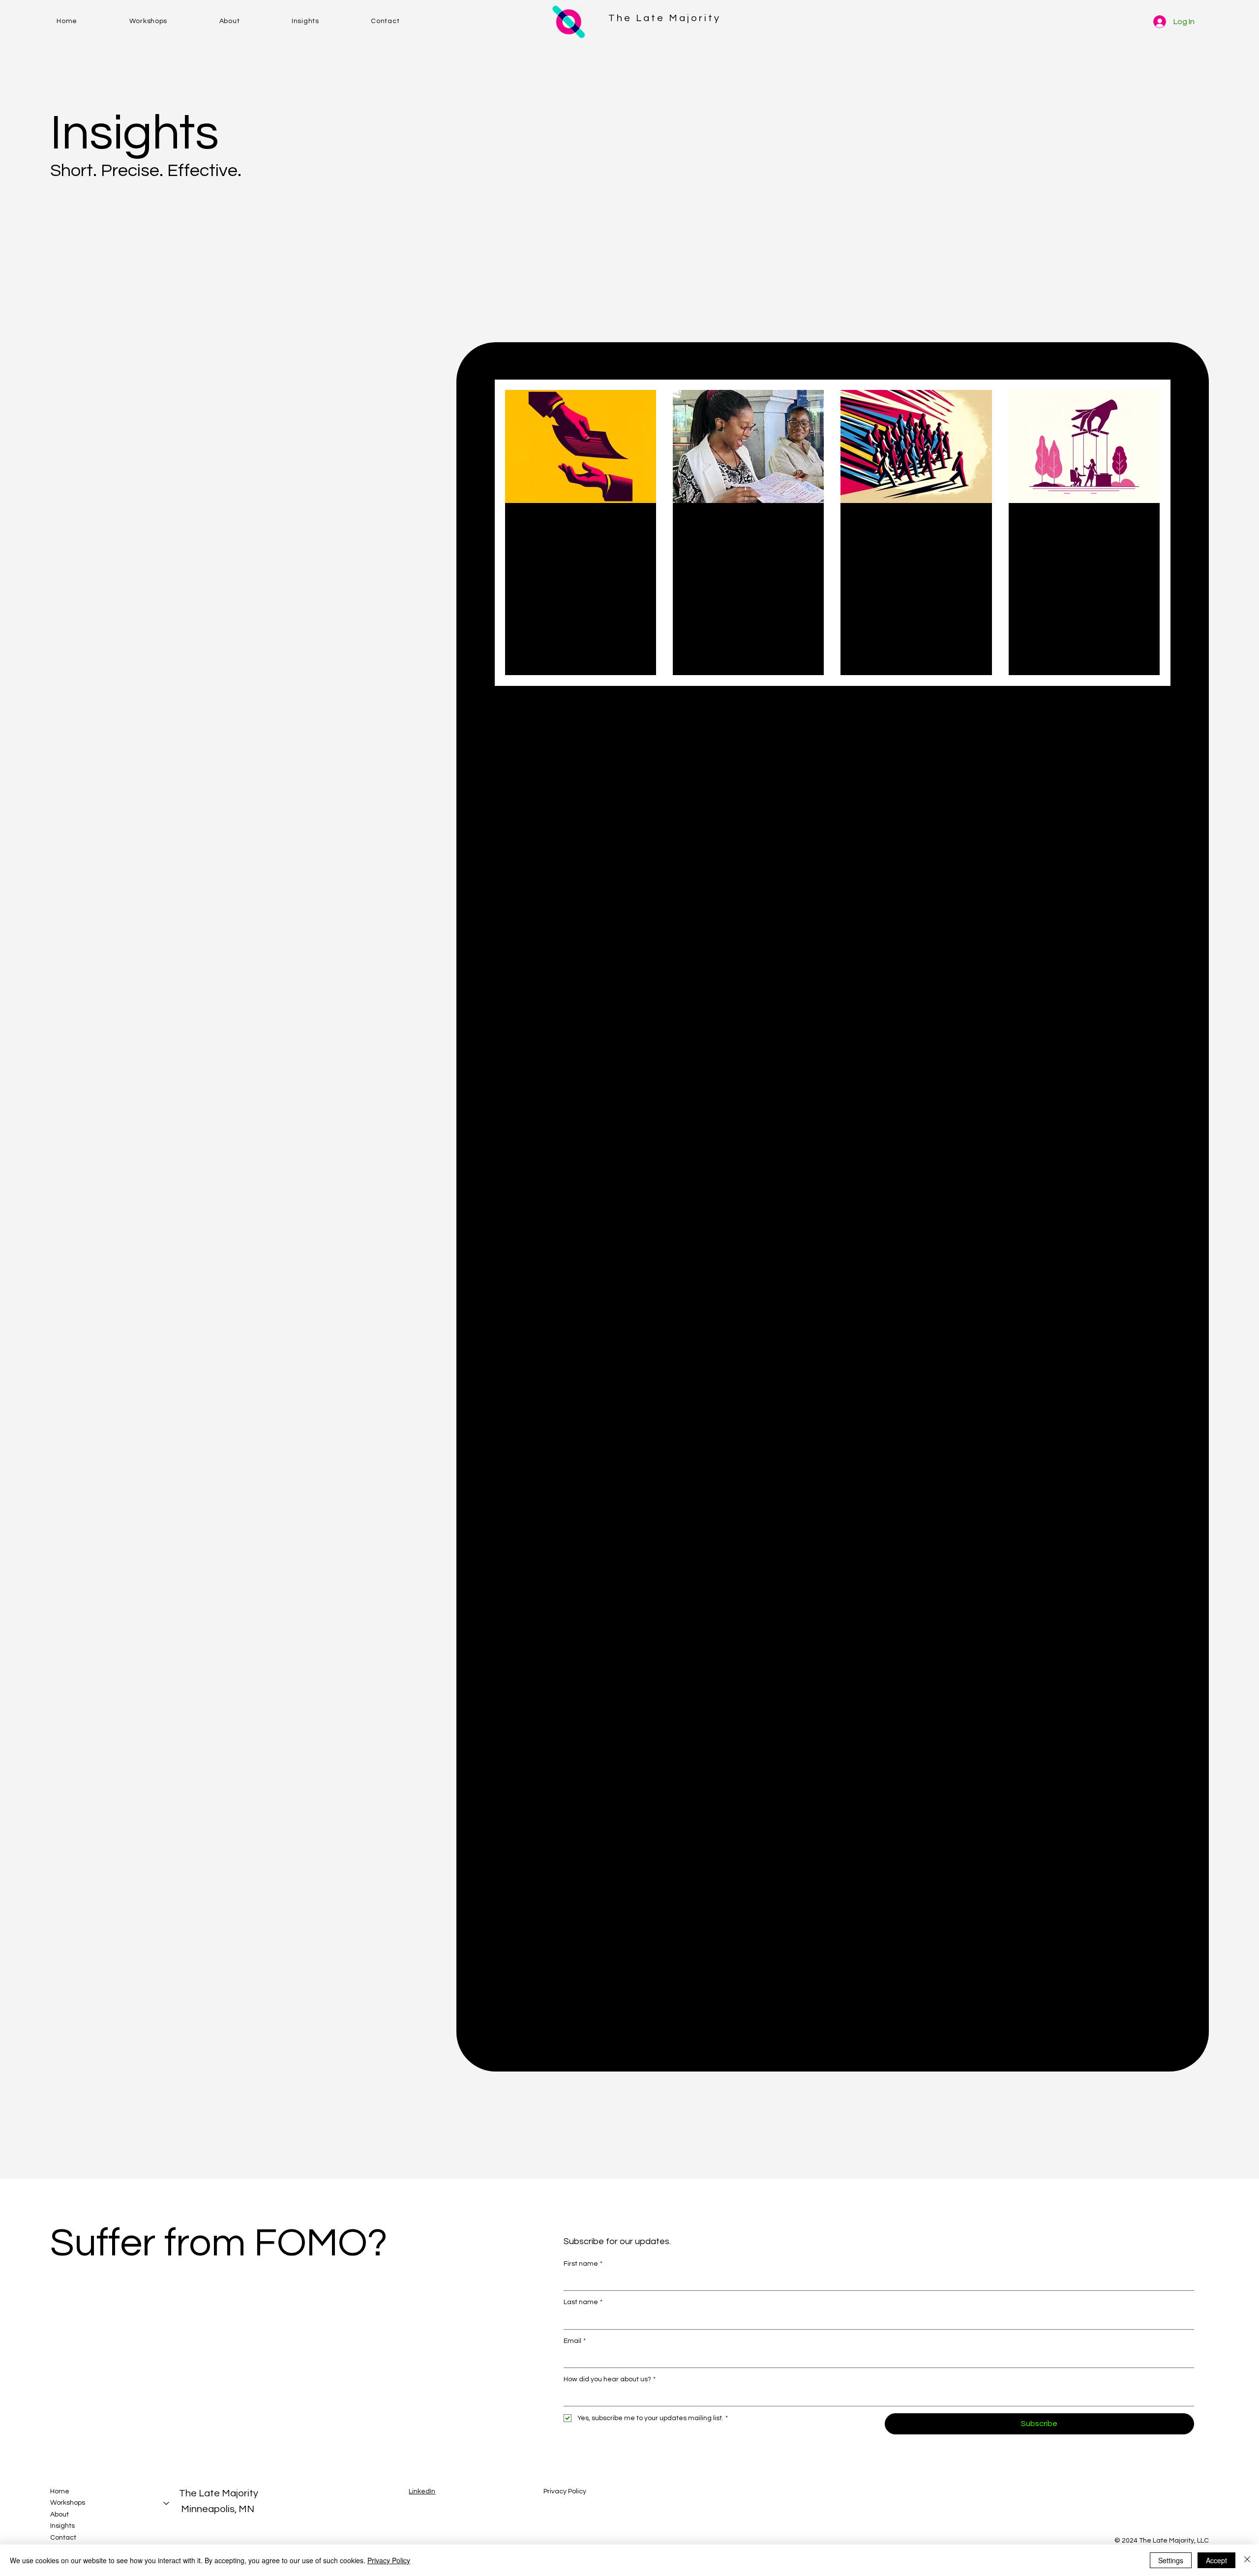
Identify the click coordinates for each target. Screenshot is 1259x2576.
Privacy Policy (565, 2491)
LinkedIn (422, 2491)
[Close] (1247, 2560)
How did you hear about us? (610, 2379)
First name (583, 2264)
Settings (1171, 2560)
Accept (1216, 2560)
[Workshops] (167, 2503)
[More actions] (643, 525)
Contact (63, 2538)
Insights (62, 2526)
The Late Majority (665, 18)
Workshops (68, 2503)
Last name (583, 2302)
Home (60, 2491)
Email (575, 2341)
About (60, 2515)
